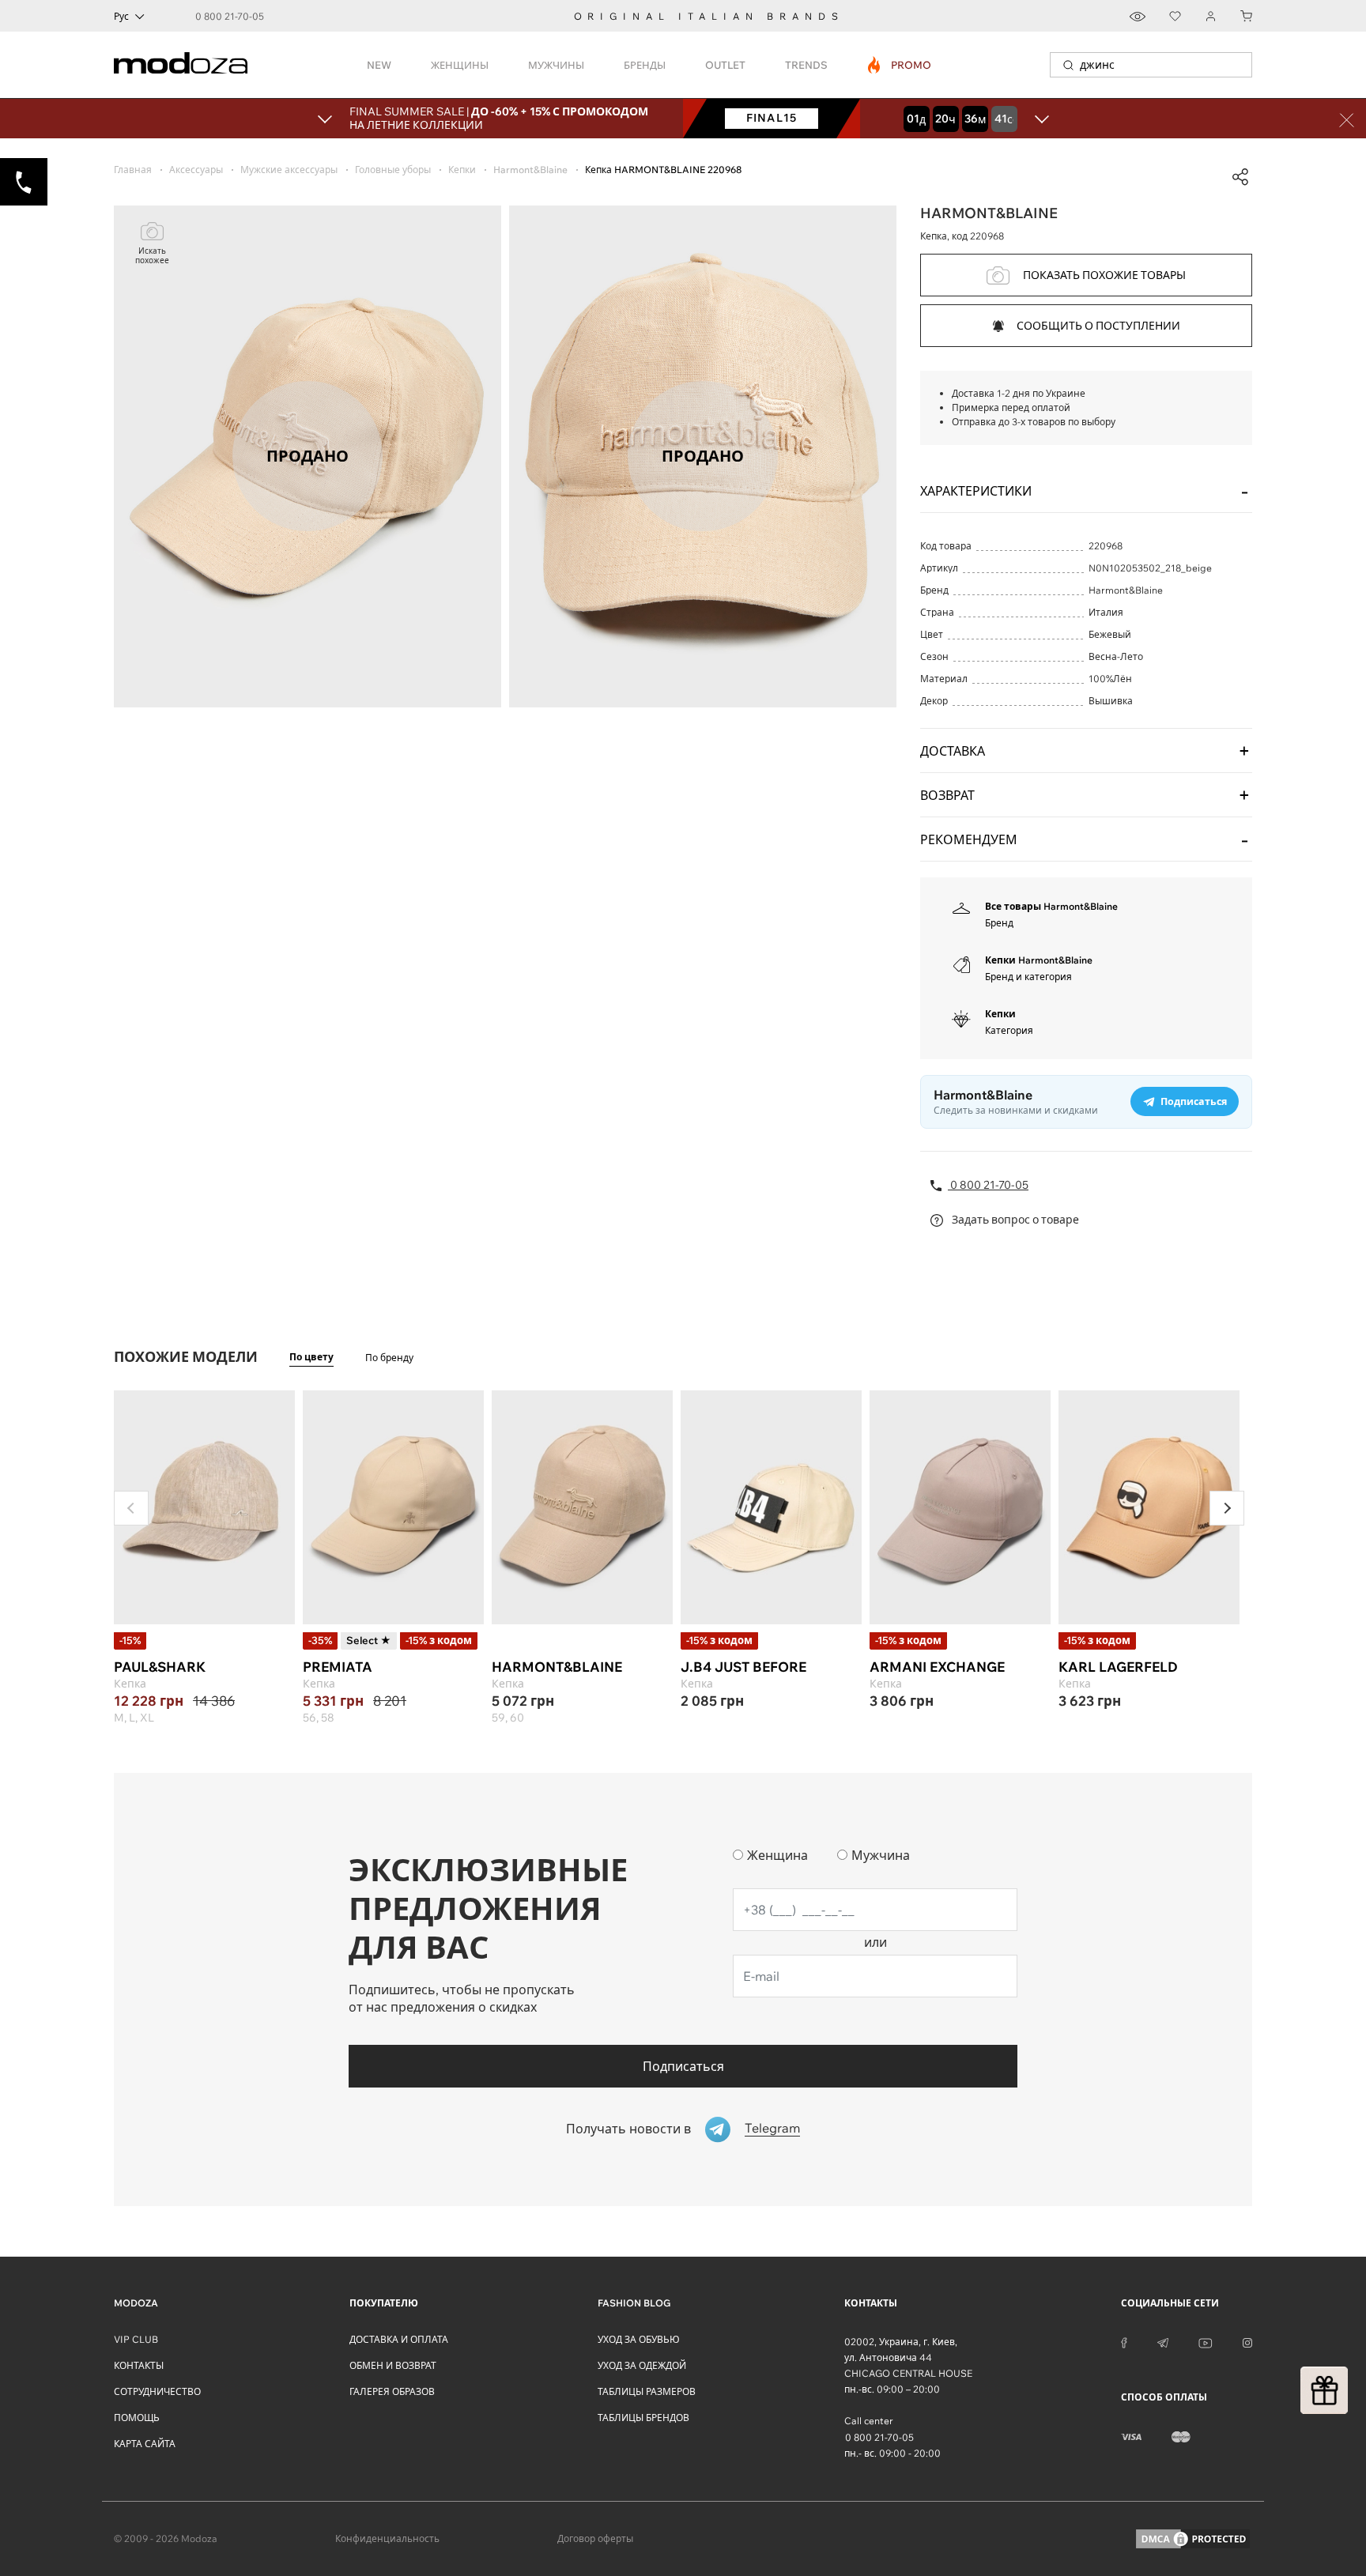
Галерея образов (392, 2391)
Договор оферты (595, 2538)
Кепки (1000, 1014)
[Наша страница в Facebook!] (1124, 2342)
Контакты (139, 2365)
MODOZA (136, 2303)
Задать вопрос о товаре (1014, 1220)
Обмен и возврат (393, 2365)
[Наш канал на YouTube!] (1206, 2342)
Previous (131, 1508)
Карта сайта (145, 2444)
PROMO (900, 65)
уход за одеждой (642, 2365)
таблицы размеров (647, 2391)
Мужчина (881, 1855)
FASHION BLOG (634, 2303)
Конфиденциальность (387, 2538)
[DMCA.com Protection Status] (1193, 2539)
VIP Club (136, 2339)
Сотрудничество (157, 2391)
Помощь (137, 2418)
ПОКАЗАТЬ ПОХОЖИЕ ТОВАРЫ (1104, 275)
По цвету (311, 1357)
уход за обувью (639, 2339)
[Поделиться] (1240, 177)
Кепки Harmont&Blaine (1039, 960)
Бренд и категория (1028, 977)
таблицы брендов (643, 2418)
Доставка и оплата (399, 2339)
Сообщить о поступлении (1098, 326)
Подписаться (683, 2066)
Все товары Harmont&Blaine (1051, 906)
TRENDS (806, 65)
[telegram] (1163, 2342)
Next (1227, 1508)
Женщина (777, 1855)
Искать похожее (152, 256)
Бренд (999, 923)
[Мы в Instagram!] (1247, 2342)
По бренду (389, 1358)
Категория (1009, 1030)
